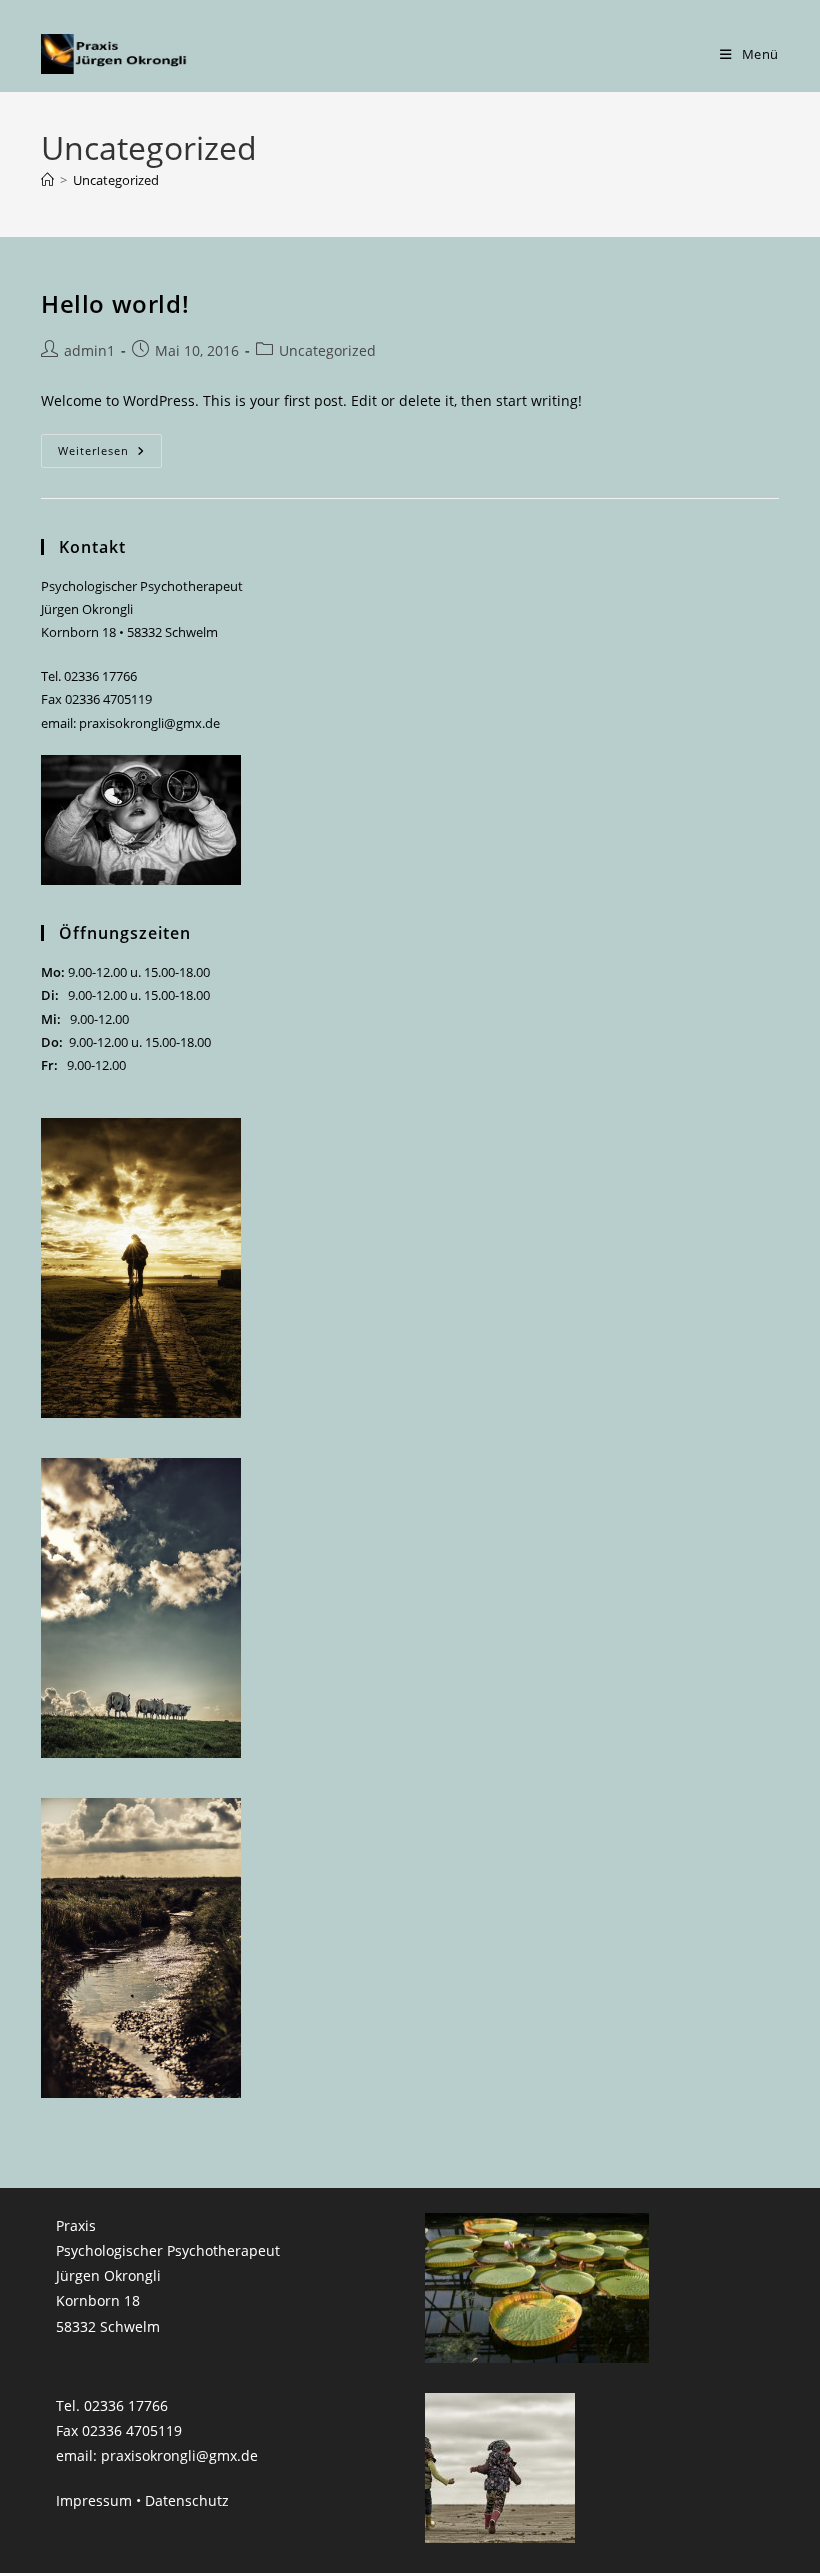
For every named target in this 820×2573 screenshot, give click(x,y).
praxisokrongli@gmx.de (149, 723)
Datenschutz (187, 2500)
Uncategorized (116, 180)
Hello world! (115, 303)
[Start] (47, 180)
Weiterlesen (110, 454)
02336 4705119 (108, 699)
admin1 (89, 350)
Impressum (94, 2500)
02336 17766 (100, 676)
